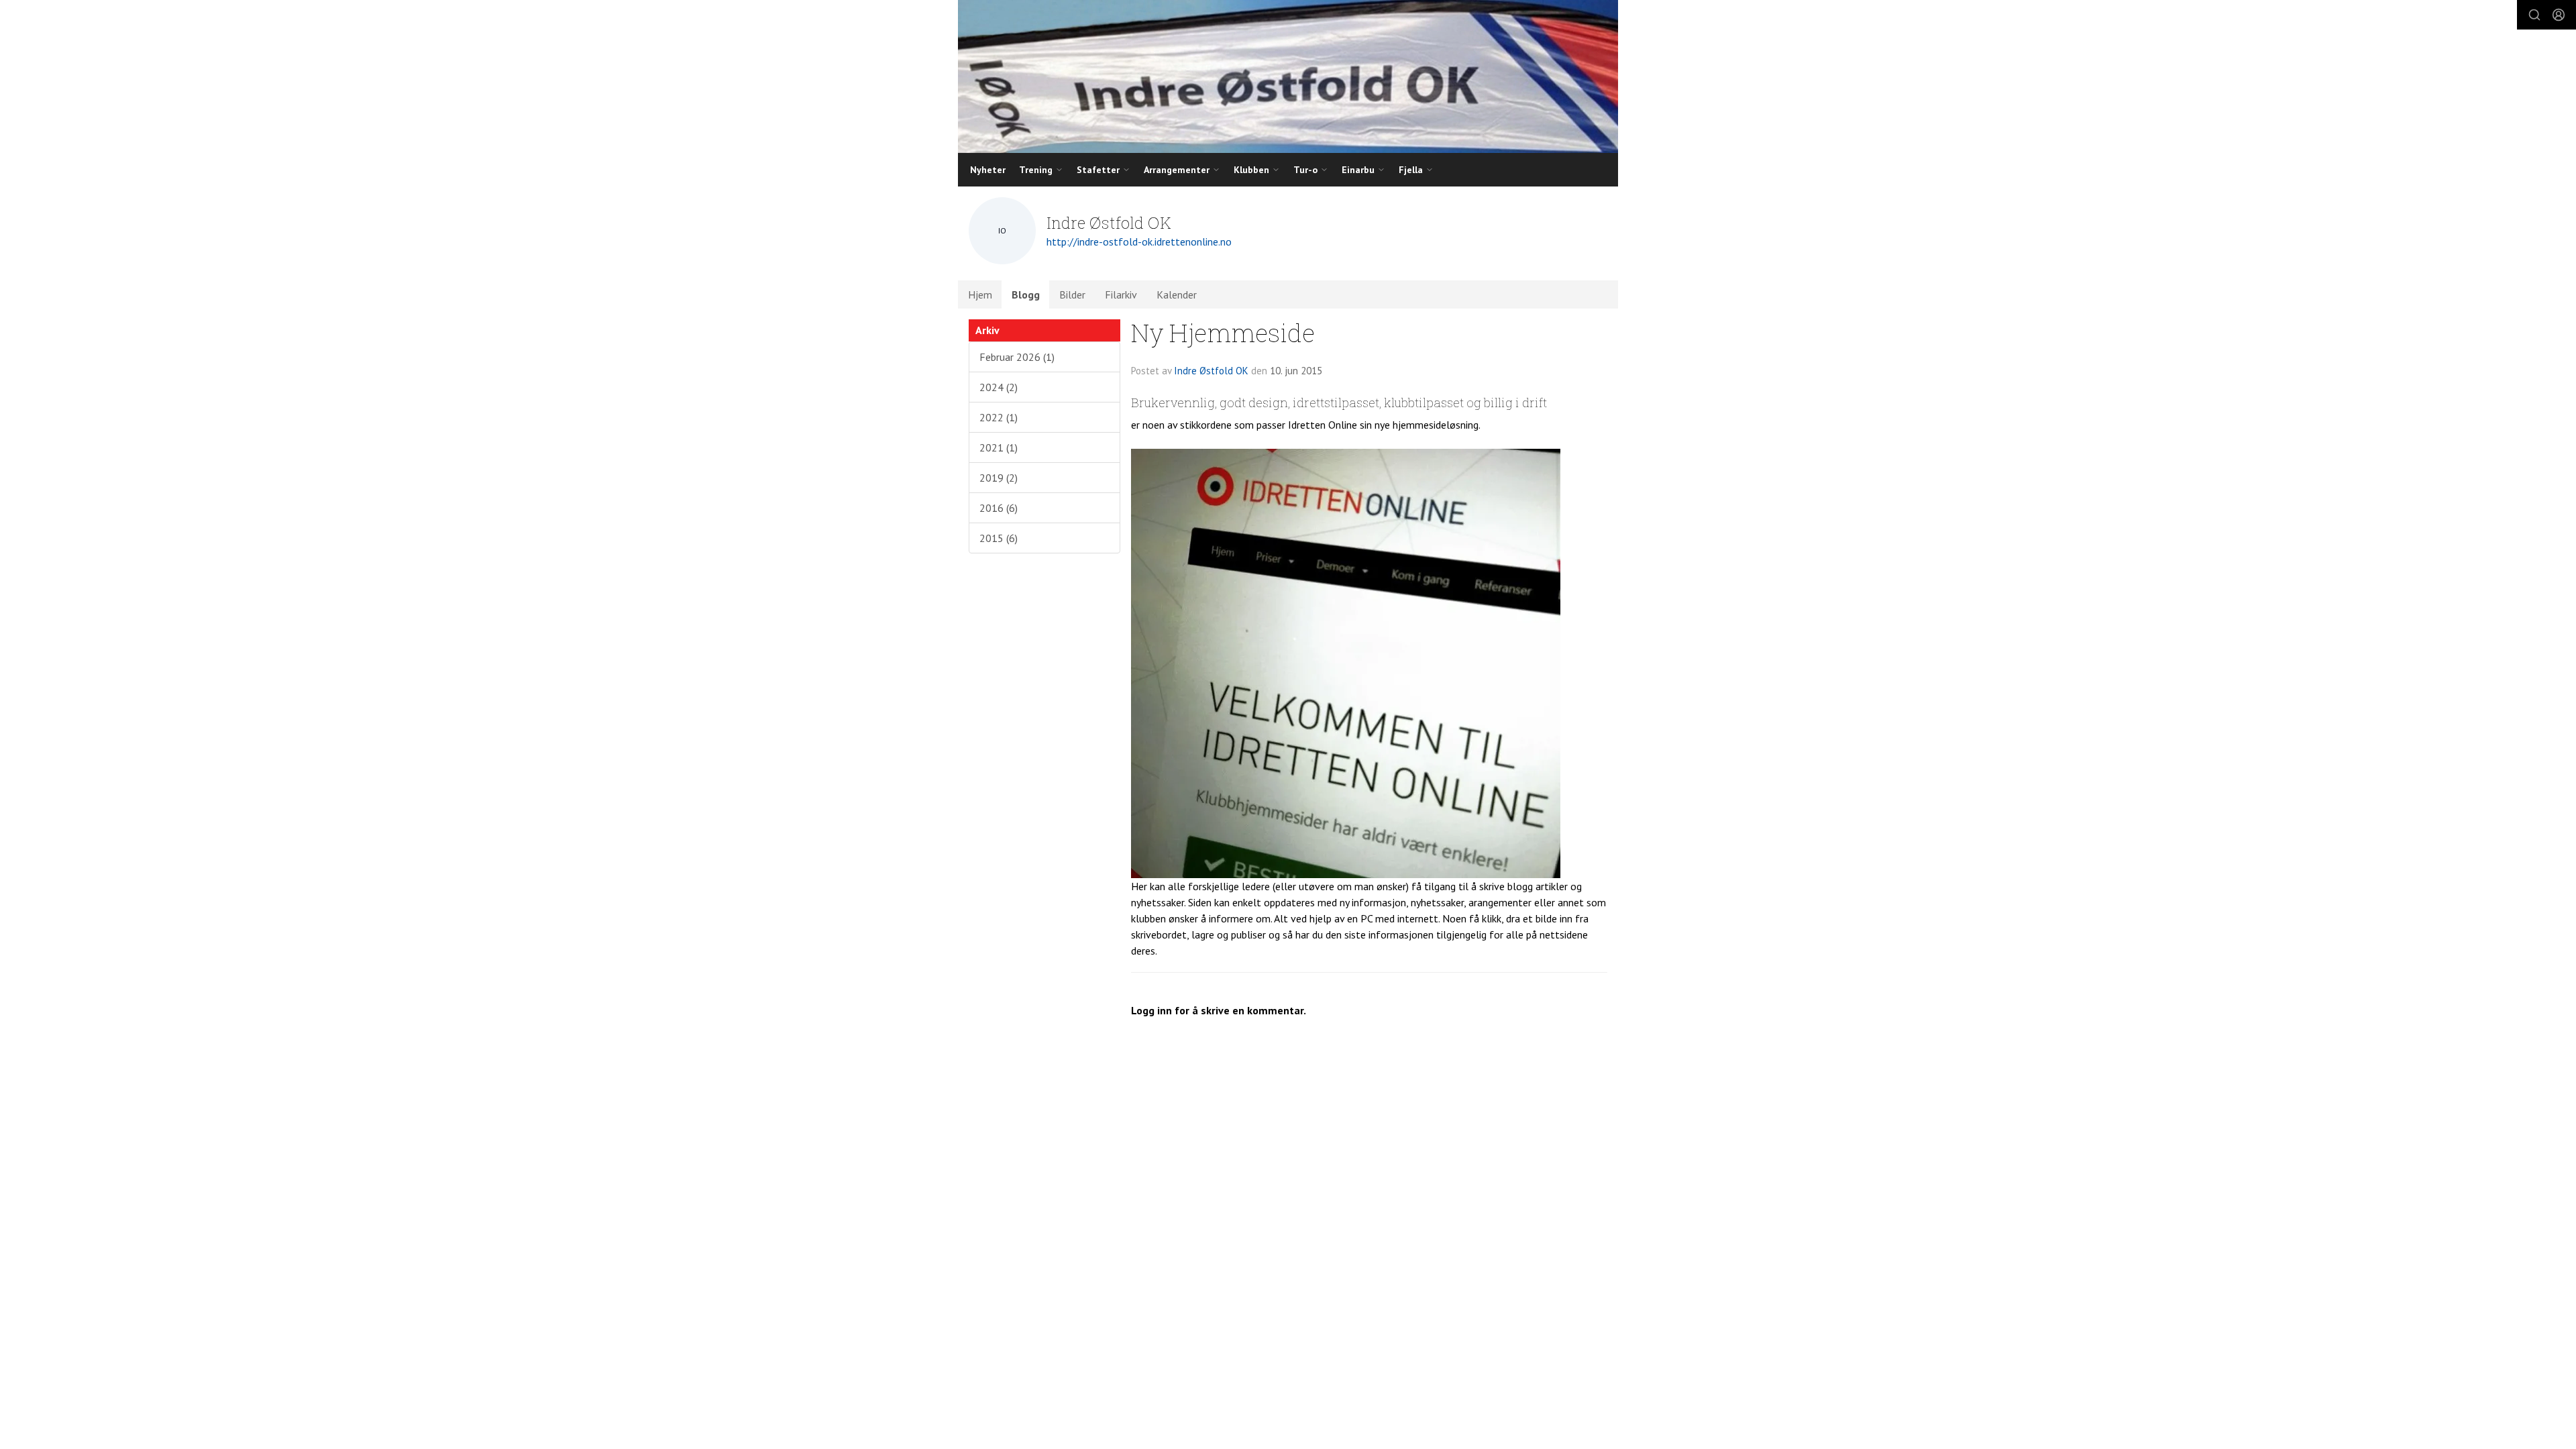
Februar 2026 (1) (1017, 357)
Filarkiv (1121, 294)
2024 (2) (999, 387)
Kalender (1177, 294)
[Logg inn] (2559, 15)
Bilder (1072, 294)
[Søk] (2534, 15)
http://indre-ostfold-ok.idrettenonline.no (1139, 241)
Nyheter (988, 170)
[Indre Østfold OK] (1288, 76)
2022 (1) (999, 417)
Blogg (1026, 294)
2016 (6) (999, 508)
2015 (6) (999, 538)
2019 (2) (999, 478)
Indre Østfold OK (1211, 371)
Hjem (980, 294)
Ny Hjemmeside (1223, 332)
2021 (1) (999, 447)
